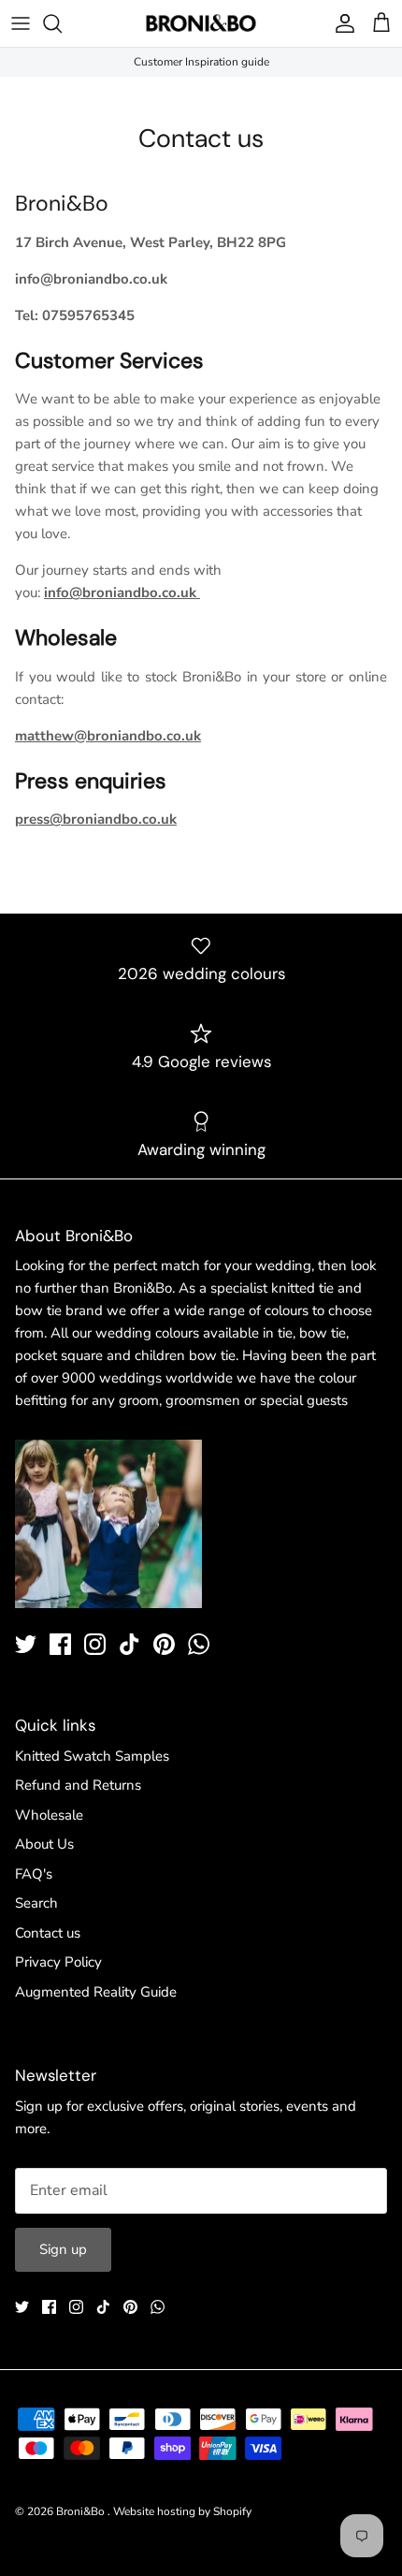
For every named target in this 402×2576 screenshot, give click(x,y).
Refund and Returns (78, 1785)
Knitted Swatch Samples (92, 1756)
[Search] (62, 23)
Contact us (48, 1933)
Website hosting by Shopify (182, 2511)
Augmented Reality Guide (96, 1992)
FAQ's (34, 1874)
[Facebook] (60, 1644)
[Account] (340, 23)
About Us (44, 1844)
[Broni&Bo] (201, 23)
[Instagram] (95, 1644)
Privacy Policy (58, 1962)
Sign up (63, 2249)
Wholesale (49, 1815)
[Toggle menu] (21, 23)
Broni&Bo (82, 2511)
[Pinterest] (164, 1644)
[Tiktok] (129, 1644)
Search (36, 1903)
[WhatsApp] (199, 1644)
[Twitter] (26, 1644)
